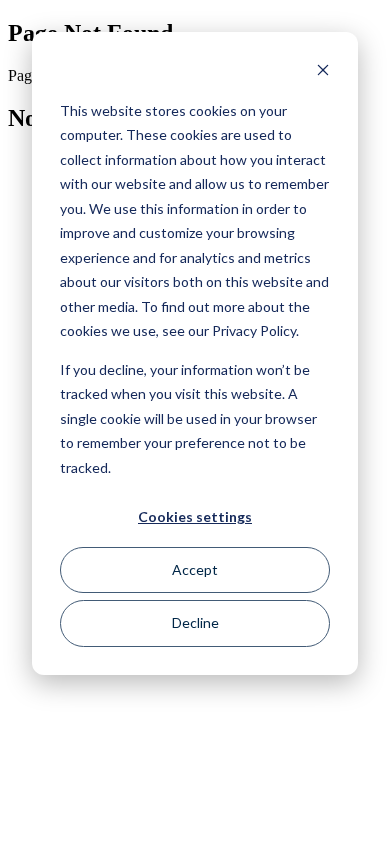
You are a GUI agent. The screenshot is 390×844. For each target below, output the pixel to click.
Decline (195, 622)
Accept (195, 569)
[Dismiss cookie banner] (323, 72)
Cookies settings (195, 516)
